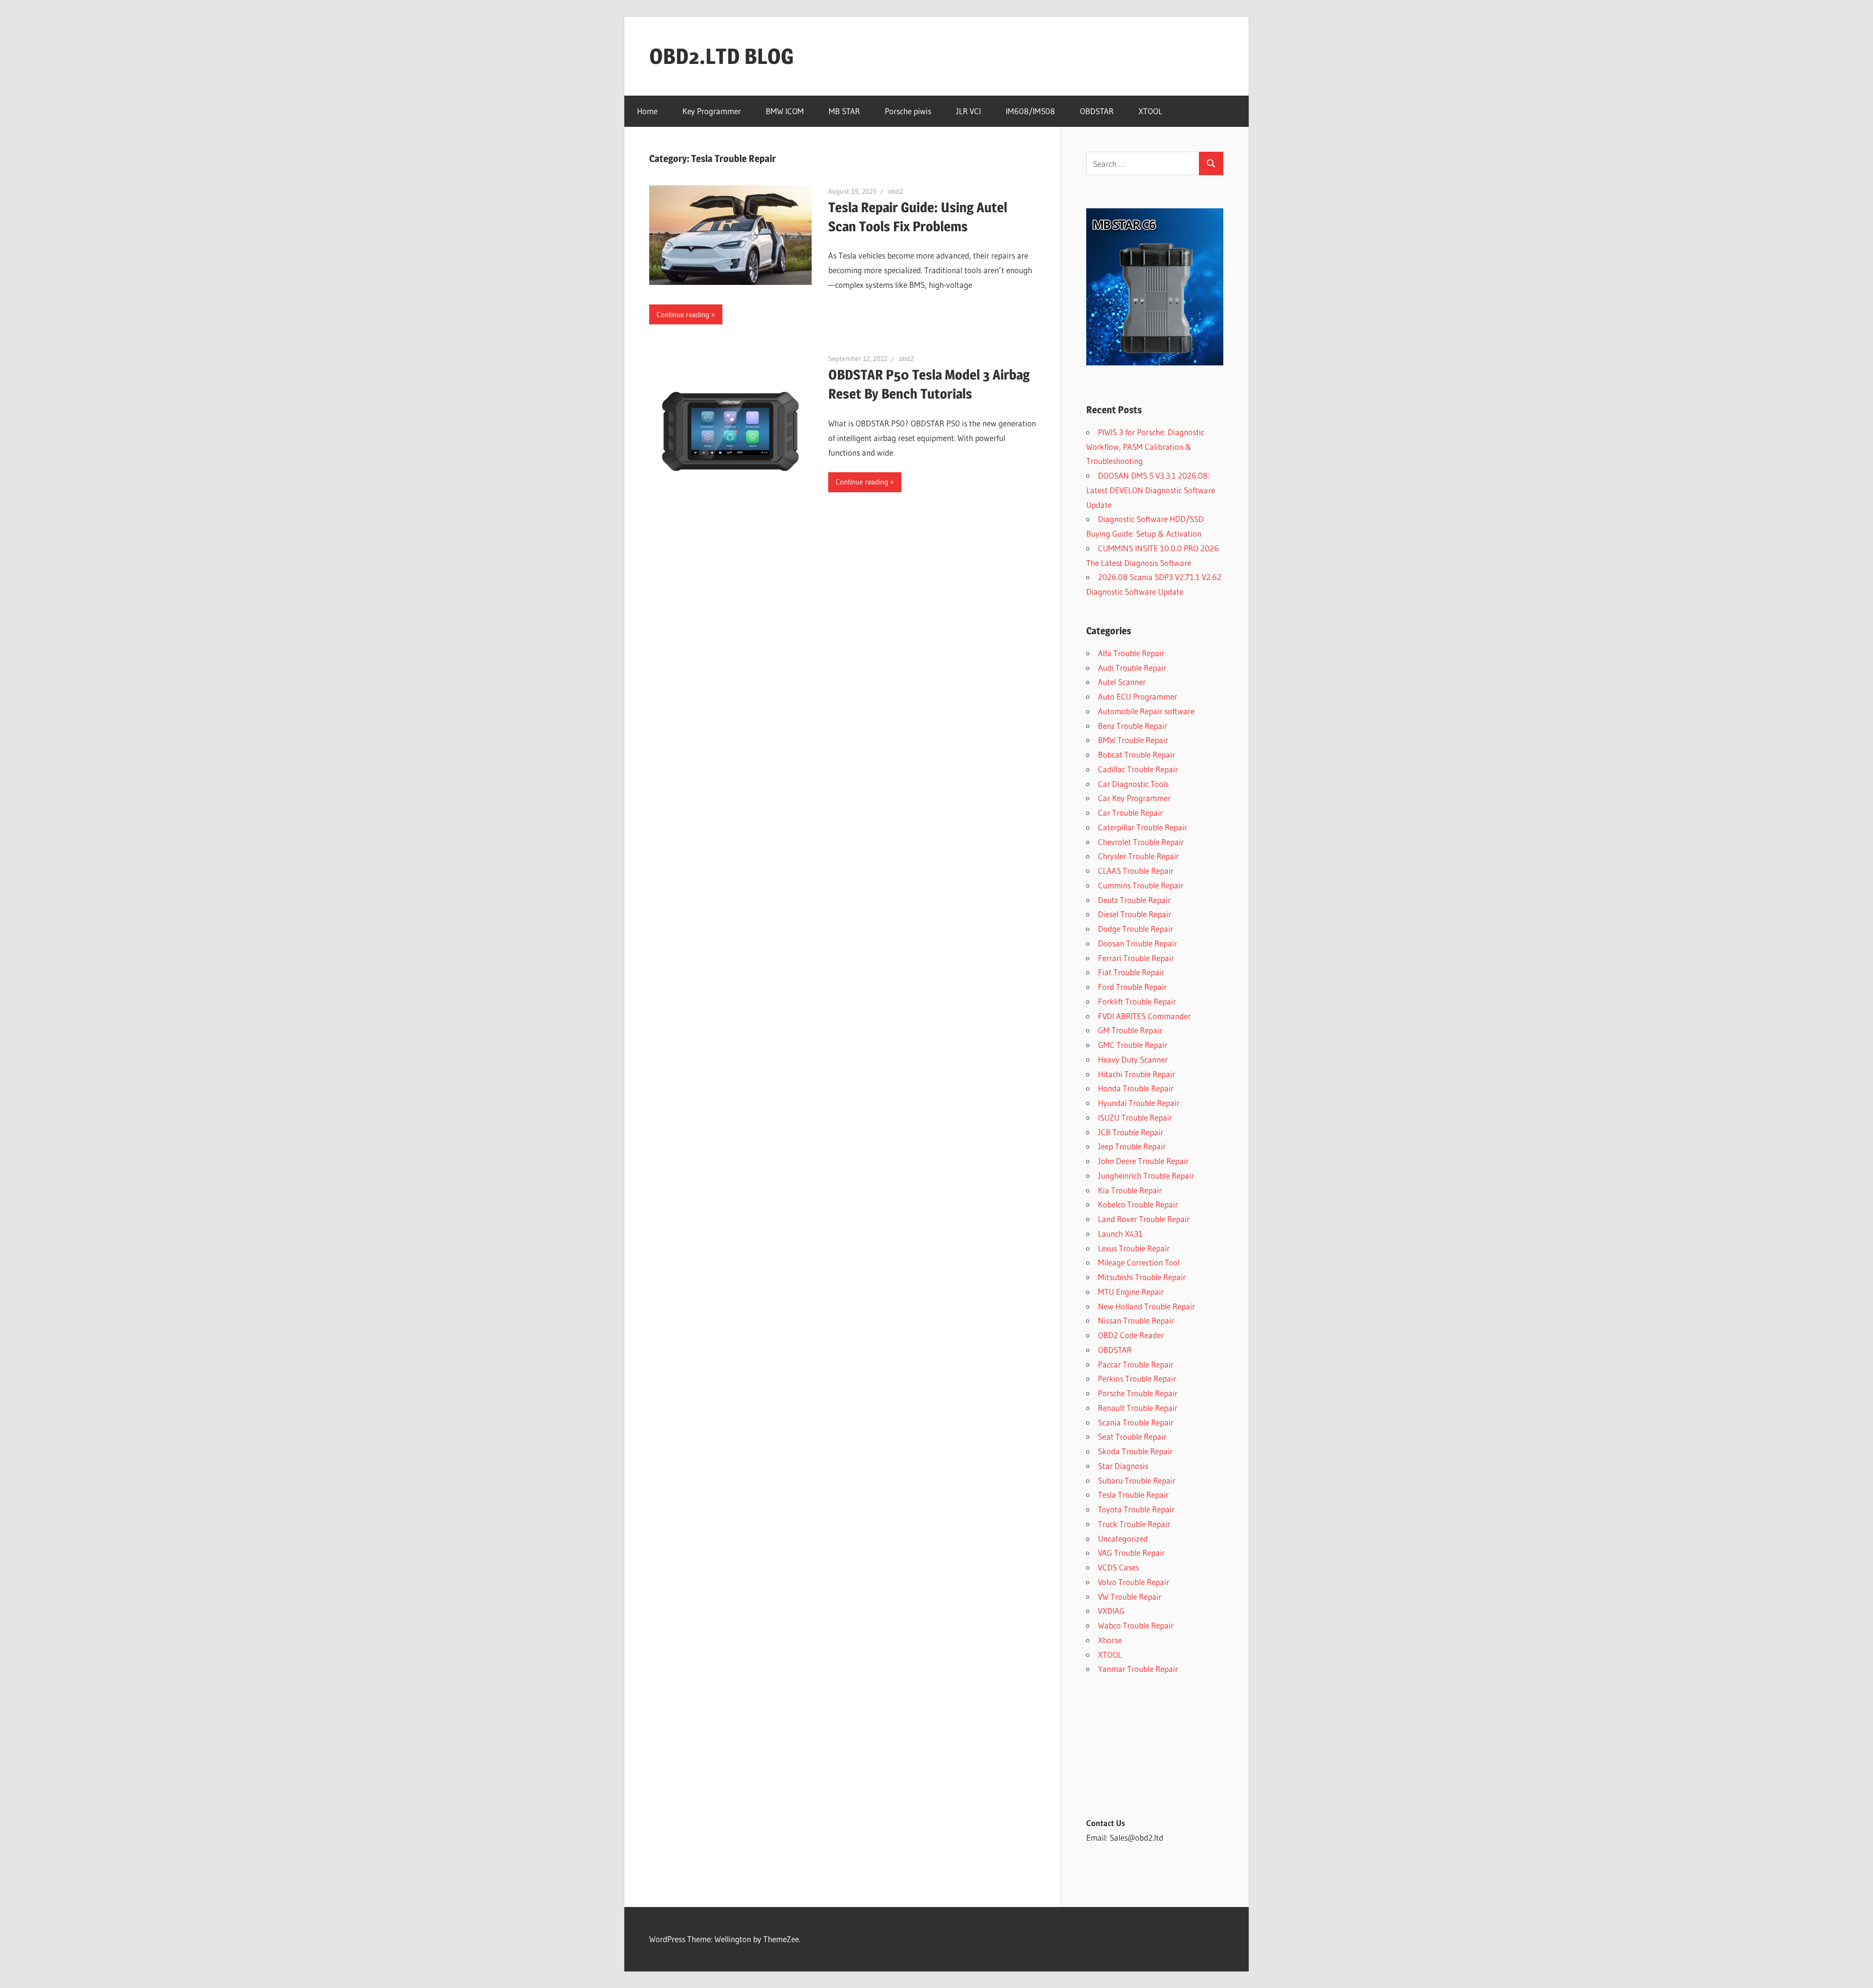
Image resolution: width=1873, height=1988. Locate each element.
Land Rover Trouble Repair (1144, 1219)
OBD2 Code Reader (1131, 1335)
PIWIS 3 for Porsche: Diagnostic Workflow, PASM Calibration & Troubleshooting (1145, 447)
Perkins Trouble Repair (1137, 1378)
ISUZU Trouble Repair (1135, 1117)
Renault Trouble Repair (1138, 1408)
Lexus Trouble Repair (1134, 1248)
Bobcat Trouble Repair (1136, 754)
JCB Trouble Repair (1131, 1132)
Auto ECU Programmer (1137, 696)
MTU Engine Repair (1131, 1292)
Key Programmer (712, 111)
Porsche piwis (908, 111)
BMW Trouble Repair (1133, 740)
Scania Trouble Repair (1136, 1422)
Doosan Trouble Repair (1137, 943)
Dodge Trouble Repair (1136, 929)
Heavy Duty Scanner (1133, 1059)
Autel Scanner (1122, 682)
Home (647, 111)
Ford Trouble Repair (1132, 987)
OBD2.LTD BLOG (721, 56)
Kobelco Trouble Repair (1138, 1204)
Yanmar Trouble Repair (1138, 1669)
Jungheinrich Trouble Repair (1146, 1175)
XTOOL (1150, 111)
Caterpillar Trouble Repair (1143, 827)
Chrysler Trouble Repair (1138, 856)
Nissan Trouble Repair (1136, 1320)
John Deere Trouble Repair (1143, 1161)
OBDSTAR (1097, 111)
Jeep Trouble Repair (1132, 1146)
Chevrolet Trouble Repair (1141, 842)
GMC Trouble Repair (1133, 1045)
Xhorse (1110, 1640)
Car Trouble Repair (1130, 813)
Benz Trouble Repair (1133, 726)
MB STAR (844, 111)
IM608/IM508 (1030, 111)
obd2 (896, 191)
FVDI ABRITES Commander (1144, 1016)
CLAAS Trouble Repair (1136, 871)
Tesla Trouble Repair (1133, 1495)
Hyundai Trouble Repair (1139, 1103)
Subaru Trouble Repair (1137, 1480)
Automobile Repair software (1146, 711)
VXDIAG (1111, 1611)
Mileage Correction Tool (1139, 1262)
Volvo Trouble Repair (1134, 1582)
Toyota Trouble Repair (1136, 1509)
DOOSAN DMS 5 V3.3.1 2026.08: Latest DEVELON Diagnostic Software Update (1151, 490)
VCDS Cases (1118, 1567)
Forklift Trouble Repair (1137, 1001)
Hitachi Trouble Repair (1136, 1074)
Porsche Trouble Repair (1138, 1393)
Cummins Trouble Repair (1141, 885)
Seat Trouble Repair (1132, 1436)
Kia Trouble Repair (1130, 1190)
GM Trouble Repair (1130, 1030)
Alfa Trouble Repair (1131, 653)
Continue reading (683, 314)
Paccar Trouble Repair (1136, 1364)
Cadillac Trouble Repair (1138, 769)
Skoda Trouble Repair (1135, 1451)
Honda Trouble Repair (1136, 1088)
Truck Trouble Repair (1134, 1524)
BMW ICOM (785, 111)
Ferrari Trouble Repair (1136, 958)
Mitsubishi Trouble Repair (1142, 1277)
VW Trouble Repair (1130, 1596)
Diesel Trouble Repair (1135, 914)
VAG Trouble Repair (1131, 1553)
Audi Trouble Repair (1132, 668)
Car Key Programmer (1134, 798)
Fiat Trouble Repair (1131, 972)
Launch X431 (1120, 1234)
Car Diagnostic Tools (1133, 784)
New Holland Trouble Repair (1146, 1306)
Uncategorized (1123, 1538)
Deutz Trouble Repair (1134, 900)
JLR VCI (968, 111)
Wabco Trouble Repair (1136, 1625)
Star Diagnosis (1123, 1466)
